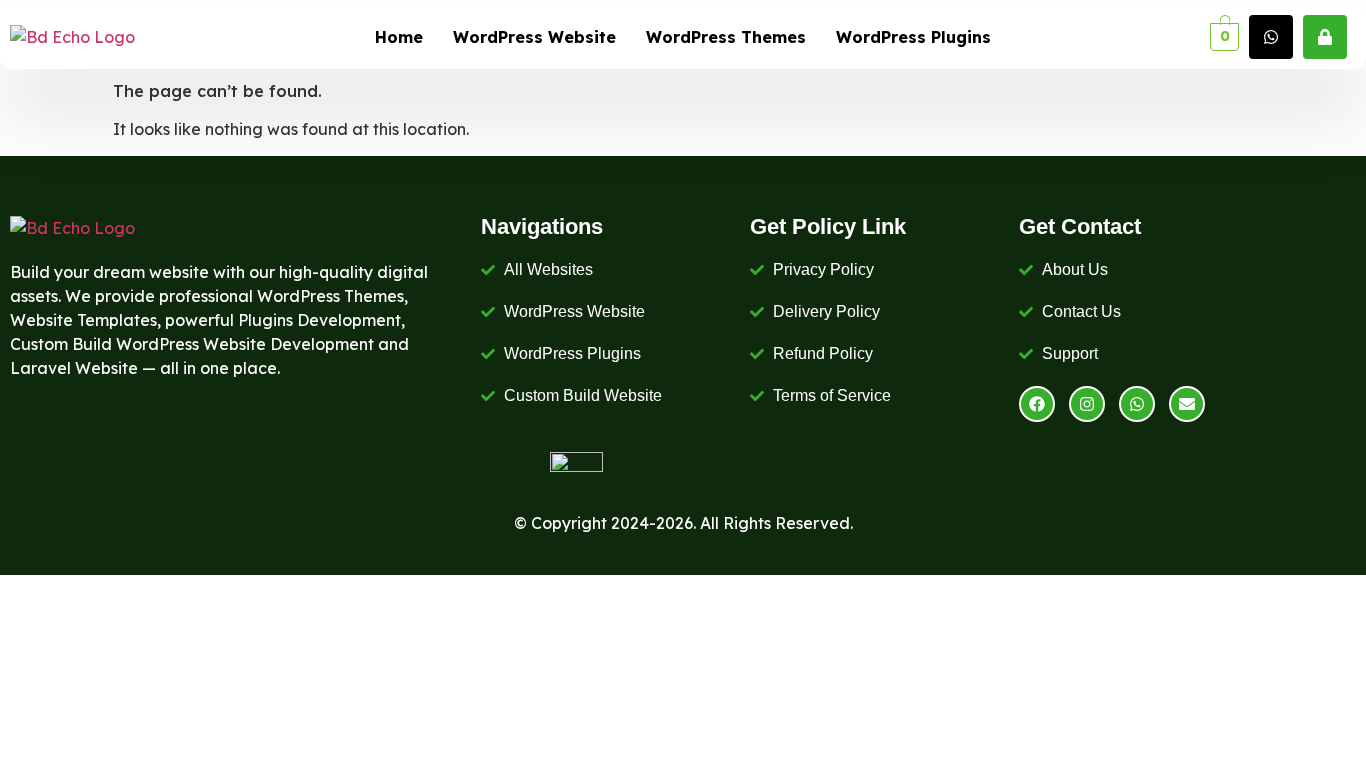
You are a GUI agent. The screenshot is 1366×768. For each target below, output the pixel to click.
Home (399, 37)
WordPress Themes (726, 37)
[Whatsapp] (1137, 404)
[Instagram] (1087, 404)
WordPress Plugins (913, 37)
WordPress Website (534, 37)
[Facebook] (1037, 404)
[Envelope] (1187, 404)
